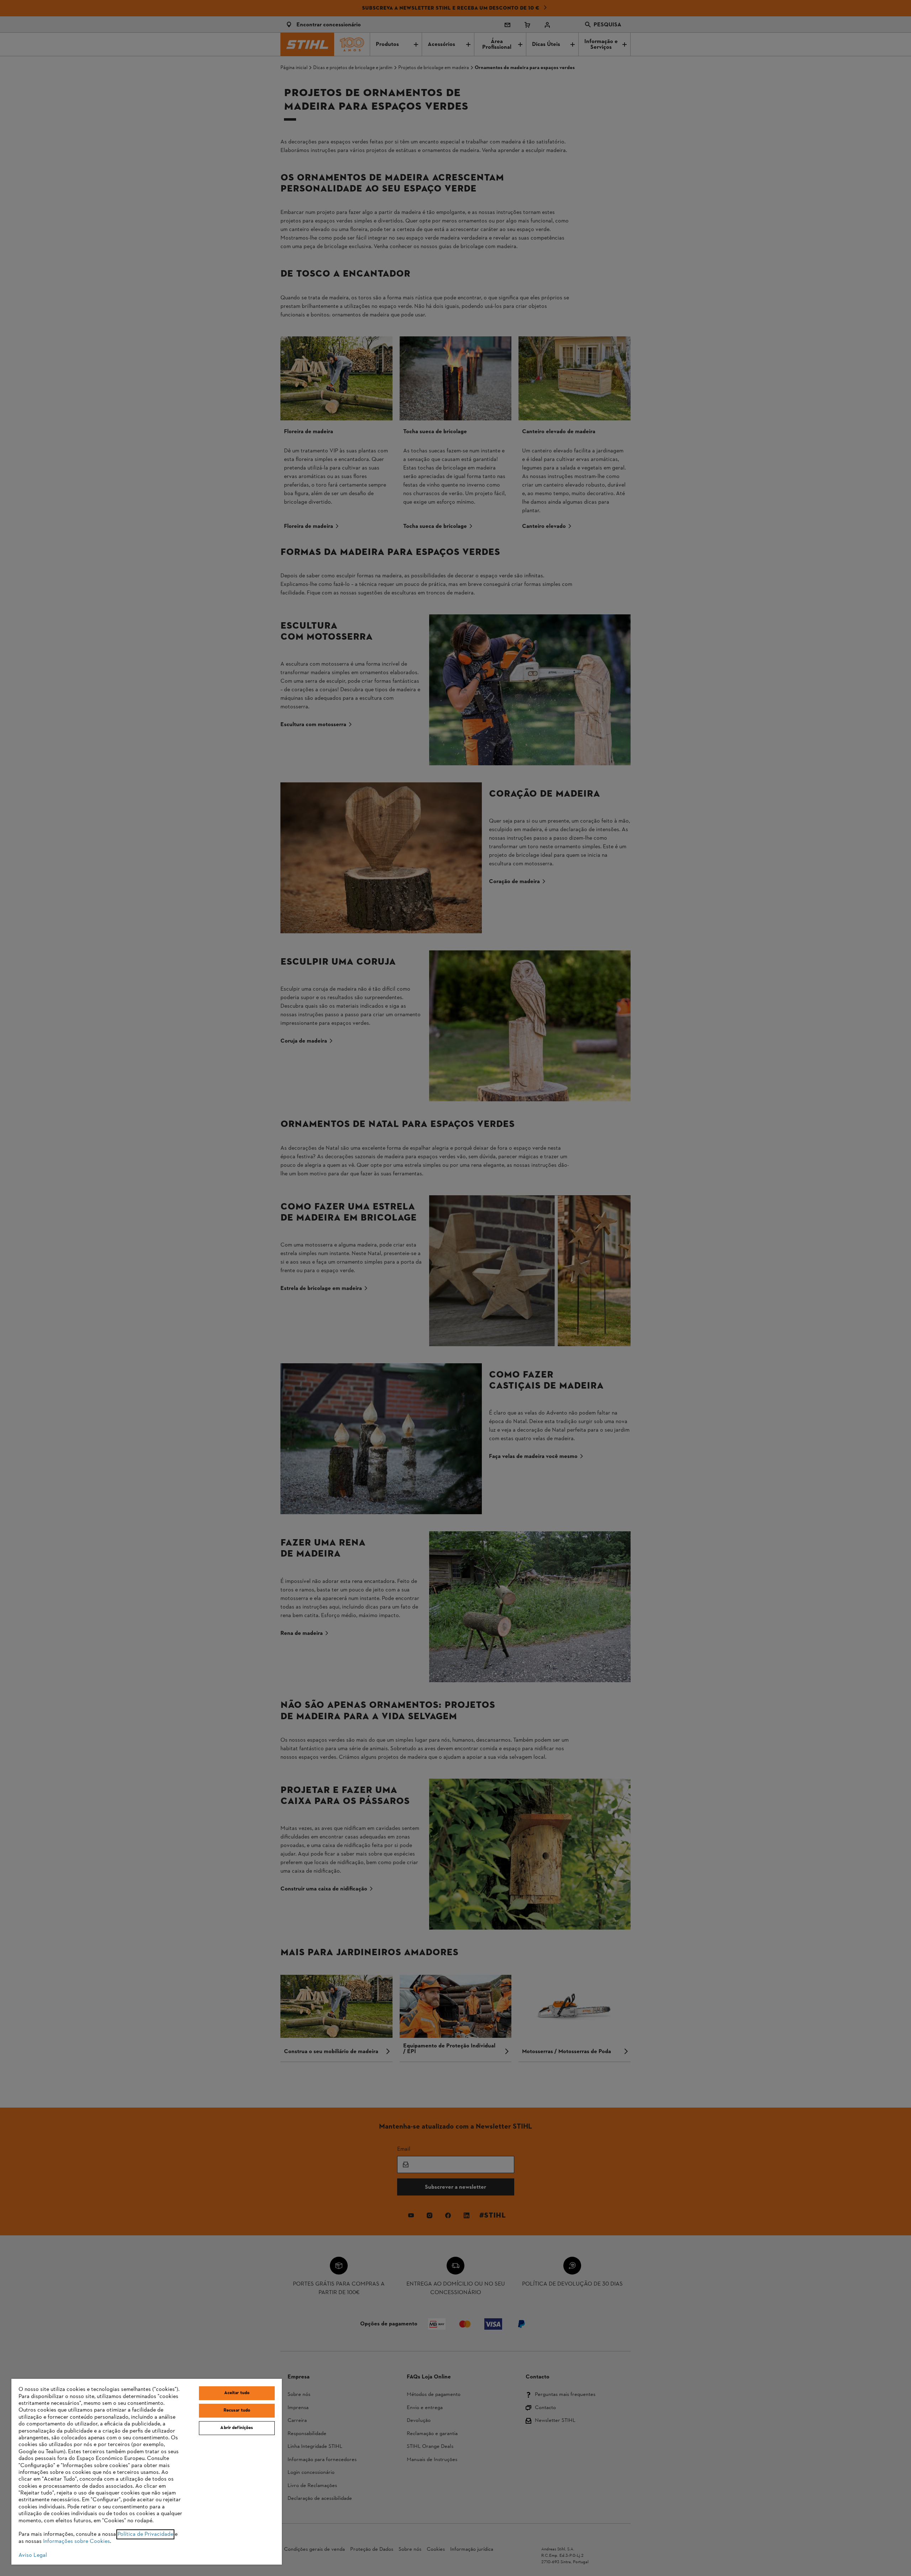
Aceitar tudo (237, 2393)
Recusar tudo (237, 2410)
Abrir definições (237, 2428)
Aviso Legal (33, 2555)
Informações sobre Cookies (77, 2541)
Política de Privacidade (145, 2534)
